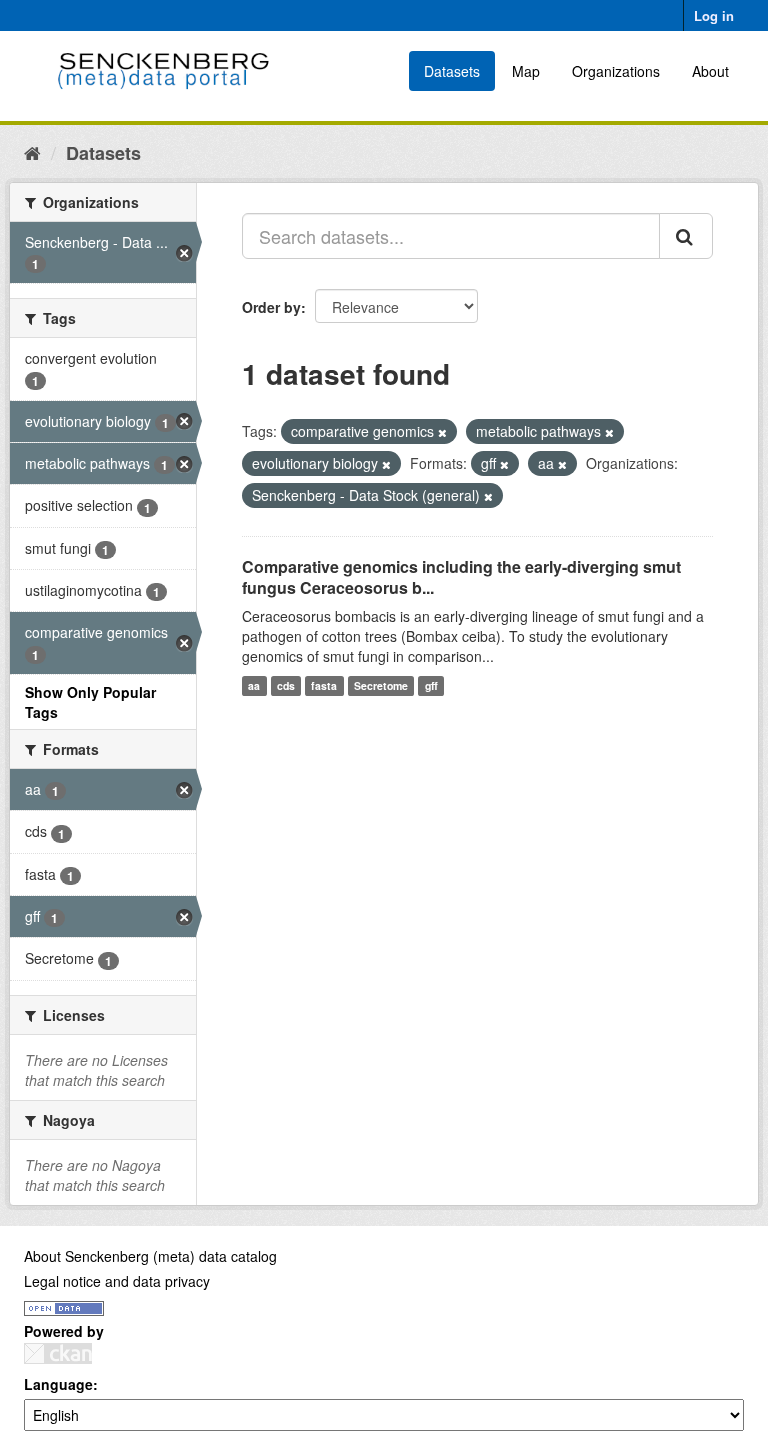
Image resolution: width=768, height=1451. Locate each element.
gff (431, 685)
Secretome (381, 685)
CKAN (58, 1353)
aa (254, 685)
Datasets (452, 71)
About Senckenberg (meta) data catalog (150, 1256)
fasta (324, 685)
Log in (714, 15)
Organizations (616, 71)
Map (526, 71)
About (710, 71)
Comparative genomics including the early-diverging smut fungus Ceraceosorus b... (461, 577)
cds (286, 685)
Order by (271, 307)
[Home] (32, 152)
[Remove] (442, 432)
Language (58, 1384)
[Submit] (686, 236)
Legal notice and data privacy (117, 1281)
